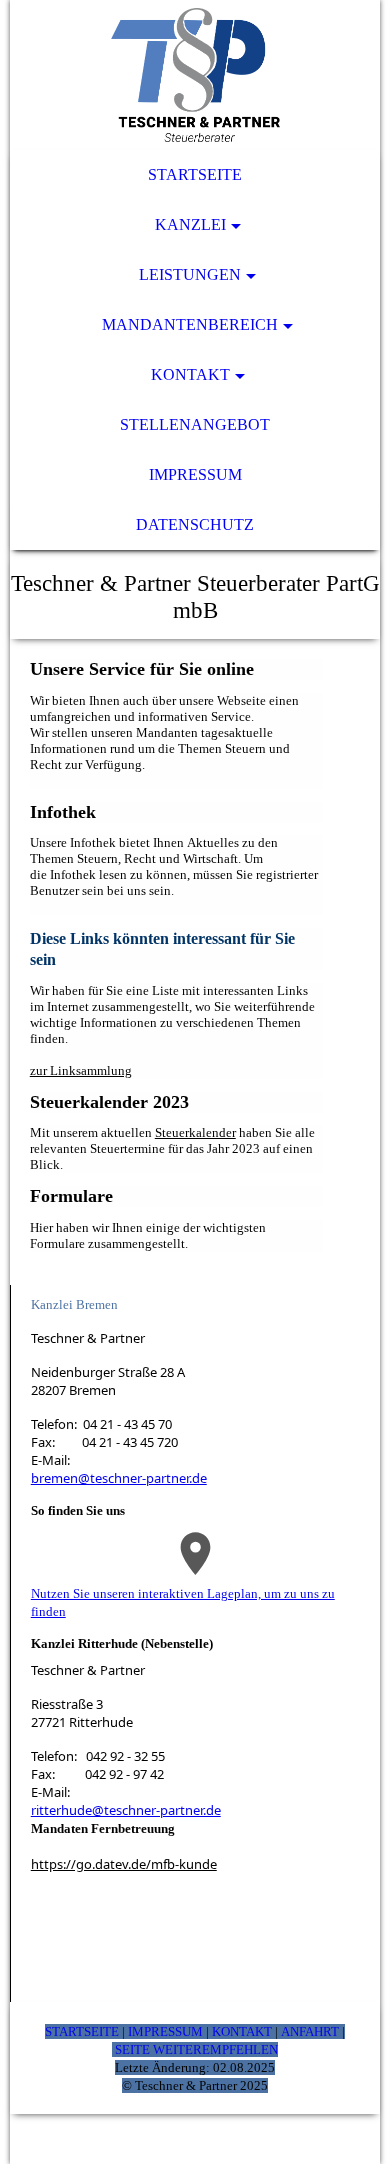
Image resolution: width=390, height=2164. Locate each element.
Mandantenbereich (190, 324)
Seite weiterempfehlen (196, 2049)
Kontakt (190, 374)
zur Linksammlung (81, 1070)
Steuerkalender (195, 1132)
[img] (195, 75)
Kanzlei (190, 224)
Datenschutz (195, 524)
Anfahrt (310, 2031)
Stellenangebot (195, 424)
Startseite (195, 174)
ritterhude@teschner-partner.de (126, 1810)
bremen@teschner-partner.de (119, 1478)
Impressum (195, 474)
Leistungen (190, 274)
